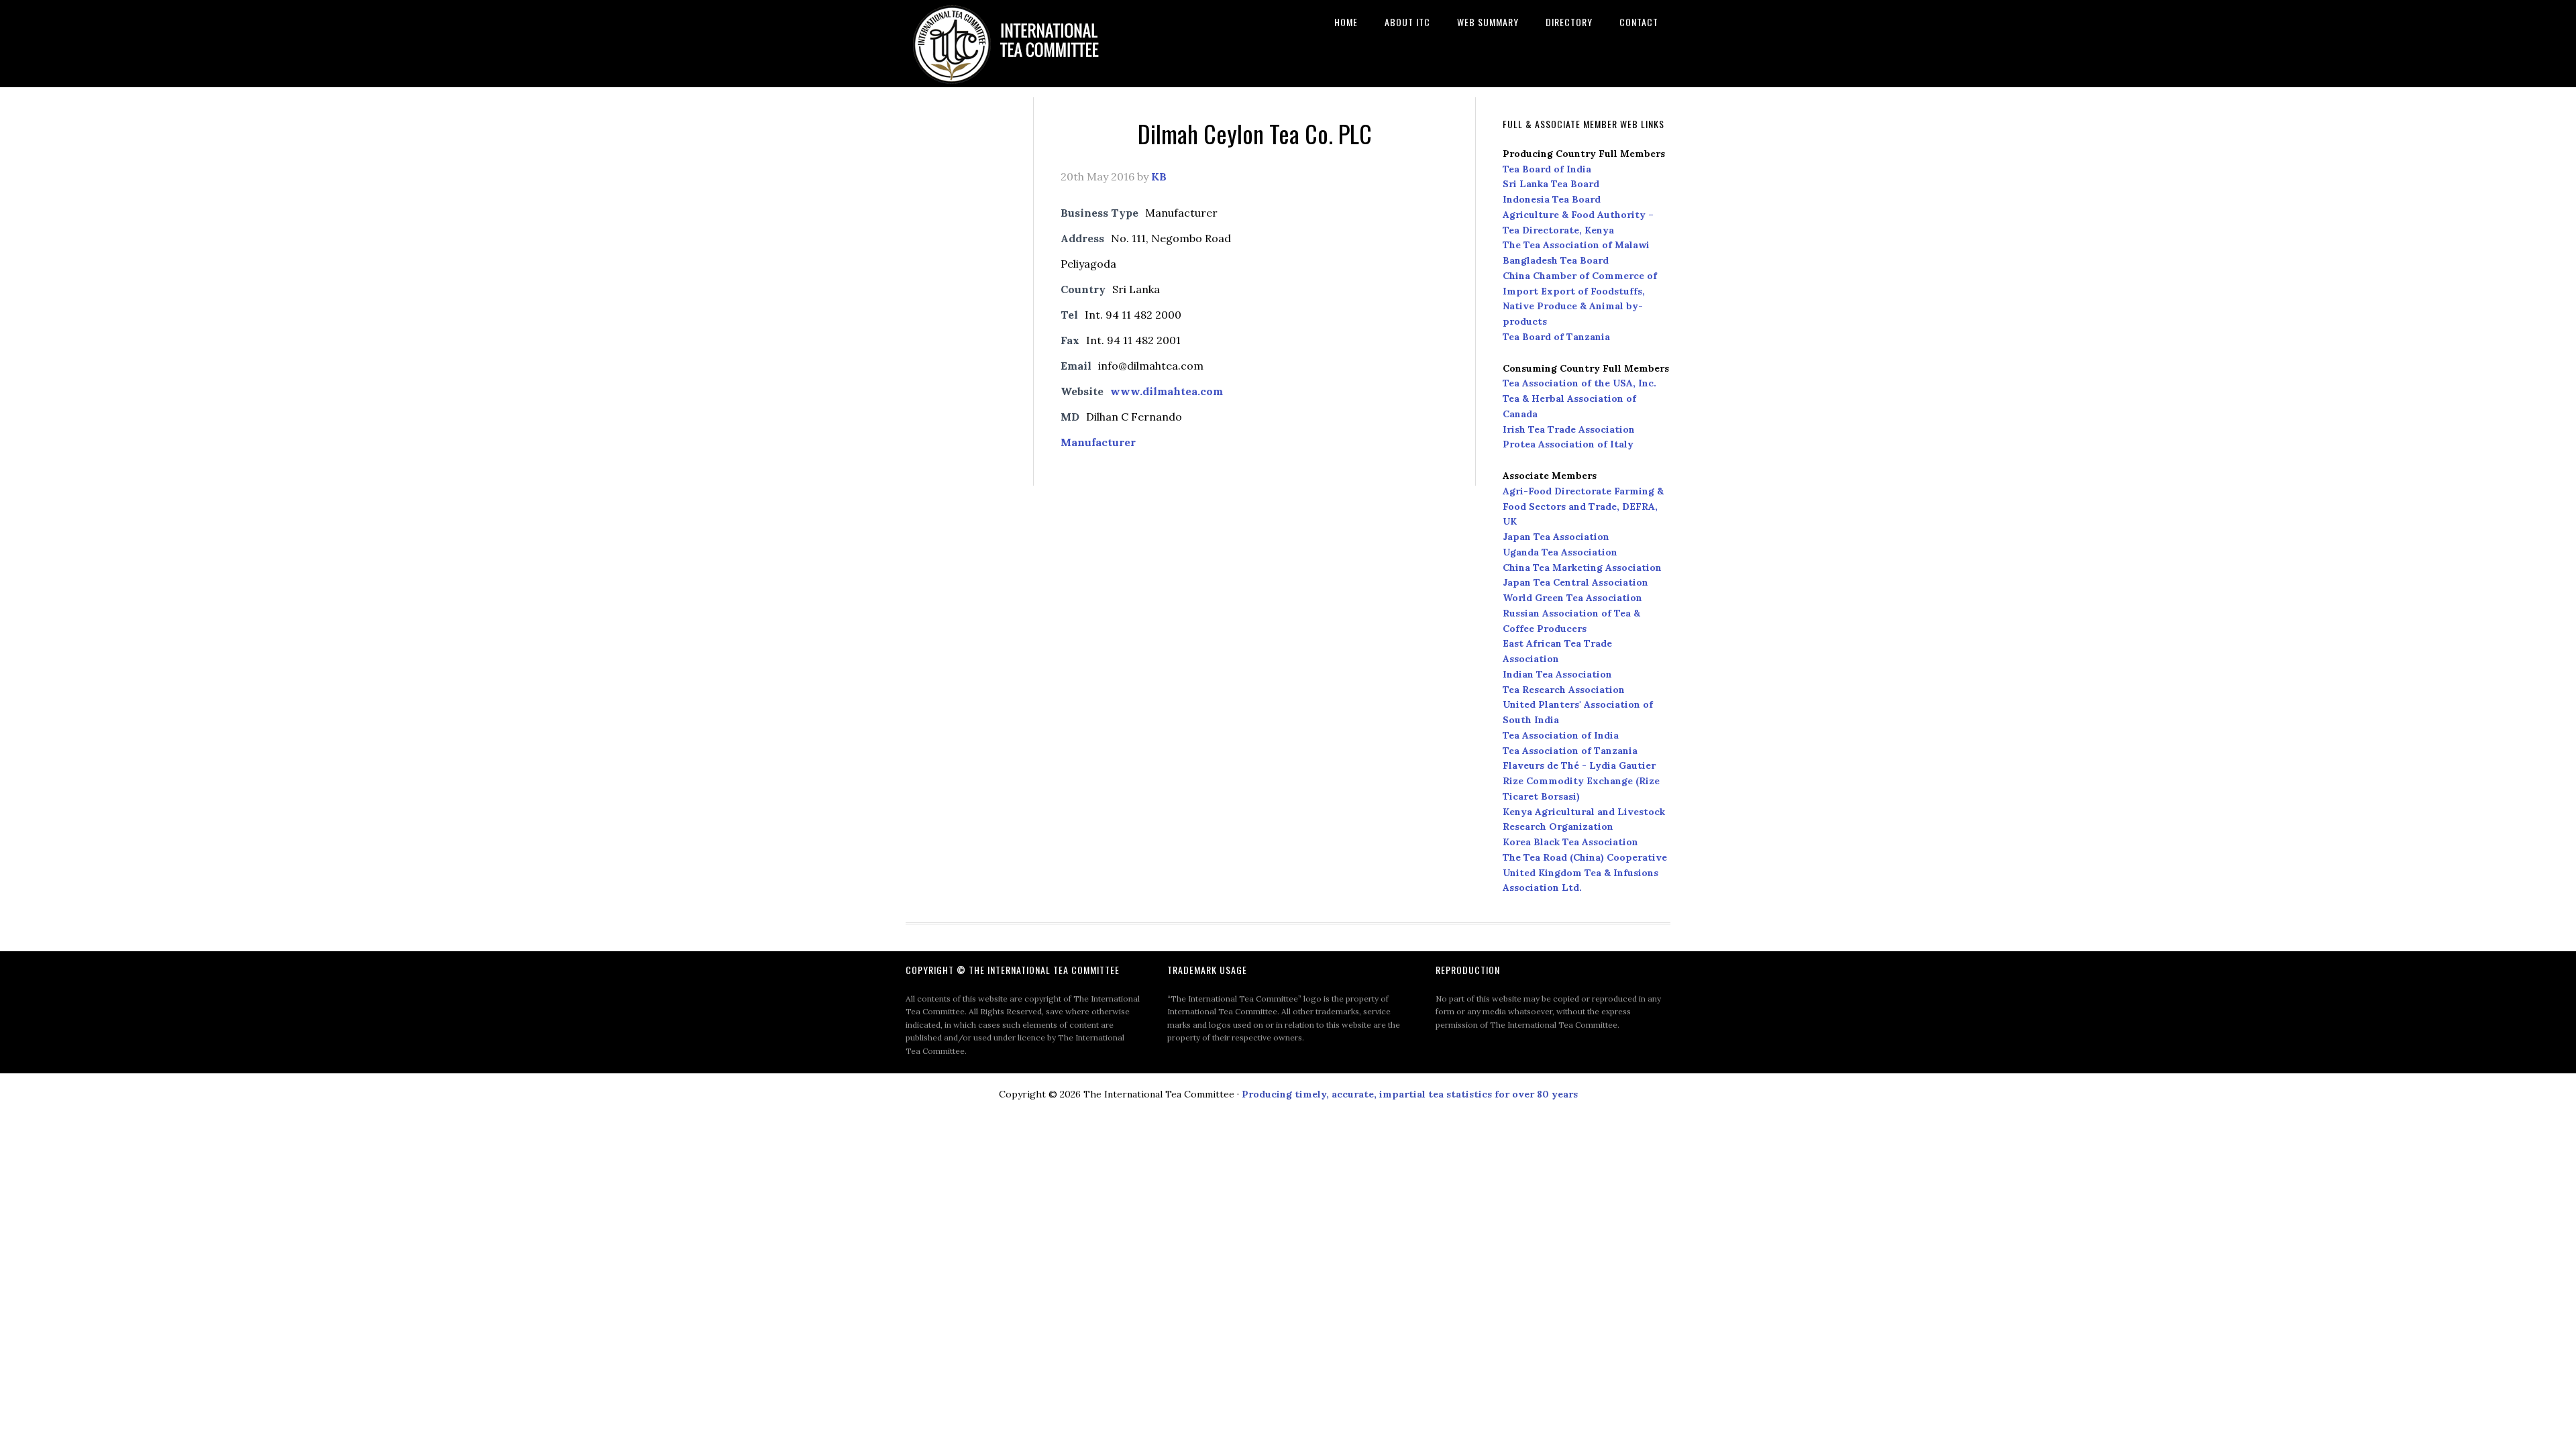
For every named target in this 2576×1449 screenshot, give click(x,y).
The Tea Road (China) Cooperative (1585, 857)
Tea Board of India (1547, 169)
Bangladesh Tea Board (1556, 260)
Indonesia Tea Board (1552, 199)
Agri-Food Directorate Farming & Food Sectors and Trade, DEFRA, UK (1583, 506)
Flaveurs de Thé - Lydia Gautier (1579, 765)
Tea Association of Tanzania (1570, 751)
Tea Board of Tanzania (1556, 337)
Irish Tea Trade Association (1569, 429)
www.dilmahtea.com (1167, 391)
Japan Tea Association (1556, 537)
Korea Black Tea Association (1570, 842)
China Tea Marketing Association (1582, 568)
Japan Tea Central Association (1575, 582)
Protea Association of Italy (1568, 444)
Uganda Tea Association (1560, 552)
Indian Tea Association (1557, 674)
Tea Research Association (1564, 690)
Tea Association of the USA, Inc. (1579, 383)
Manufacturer (1098, 442)
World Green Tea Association (1572, 598)
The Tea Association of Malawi (1576, 245)
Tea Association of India (1561, 735)
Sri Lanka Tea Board (1551, 184)
